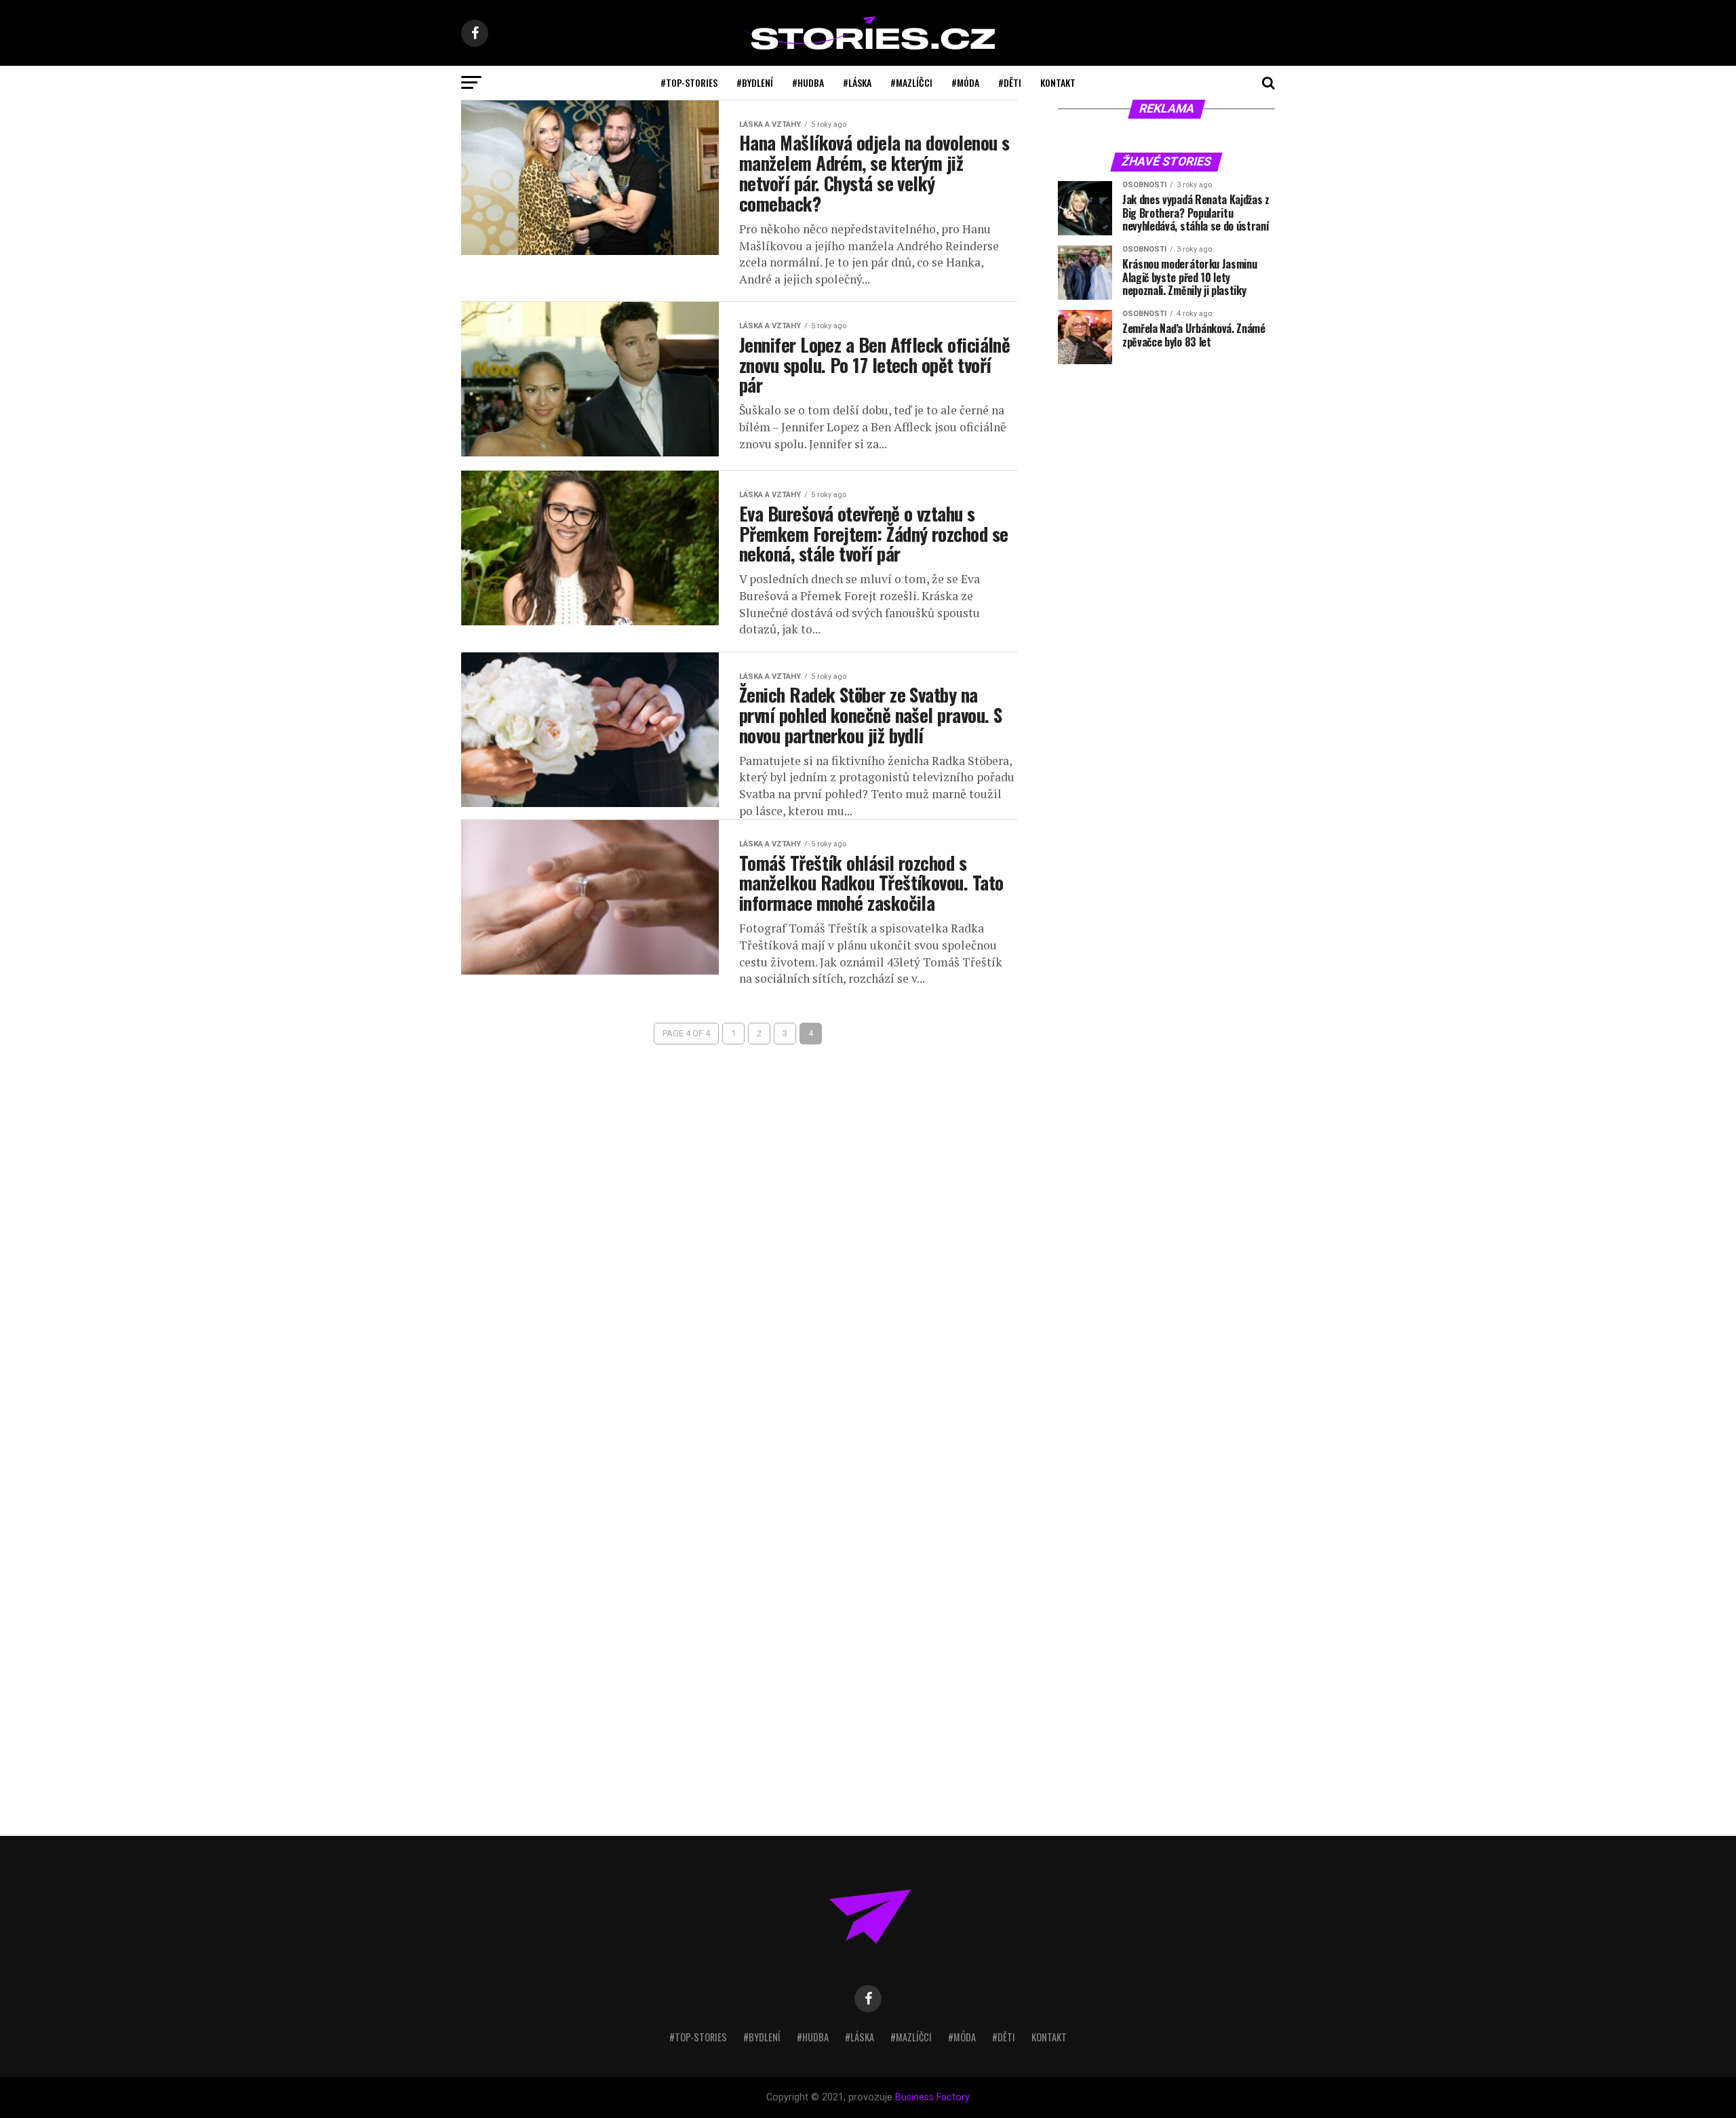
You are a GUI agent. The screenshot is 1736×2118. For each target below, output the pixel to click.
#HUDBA (808, 82)
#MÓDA (965, 82)
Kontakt (1058, 82)
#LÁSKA (857, 82)
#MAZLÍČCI (911, 82)
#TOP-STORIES (689, 82)
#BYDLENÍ (755, 82)
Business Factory (932, 2097)
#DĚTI (1010, 82)
